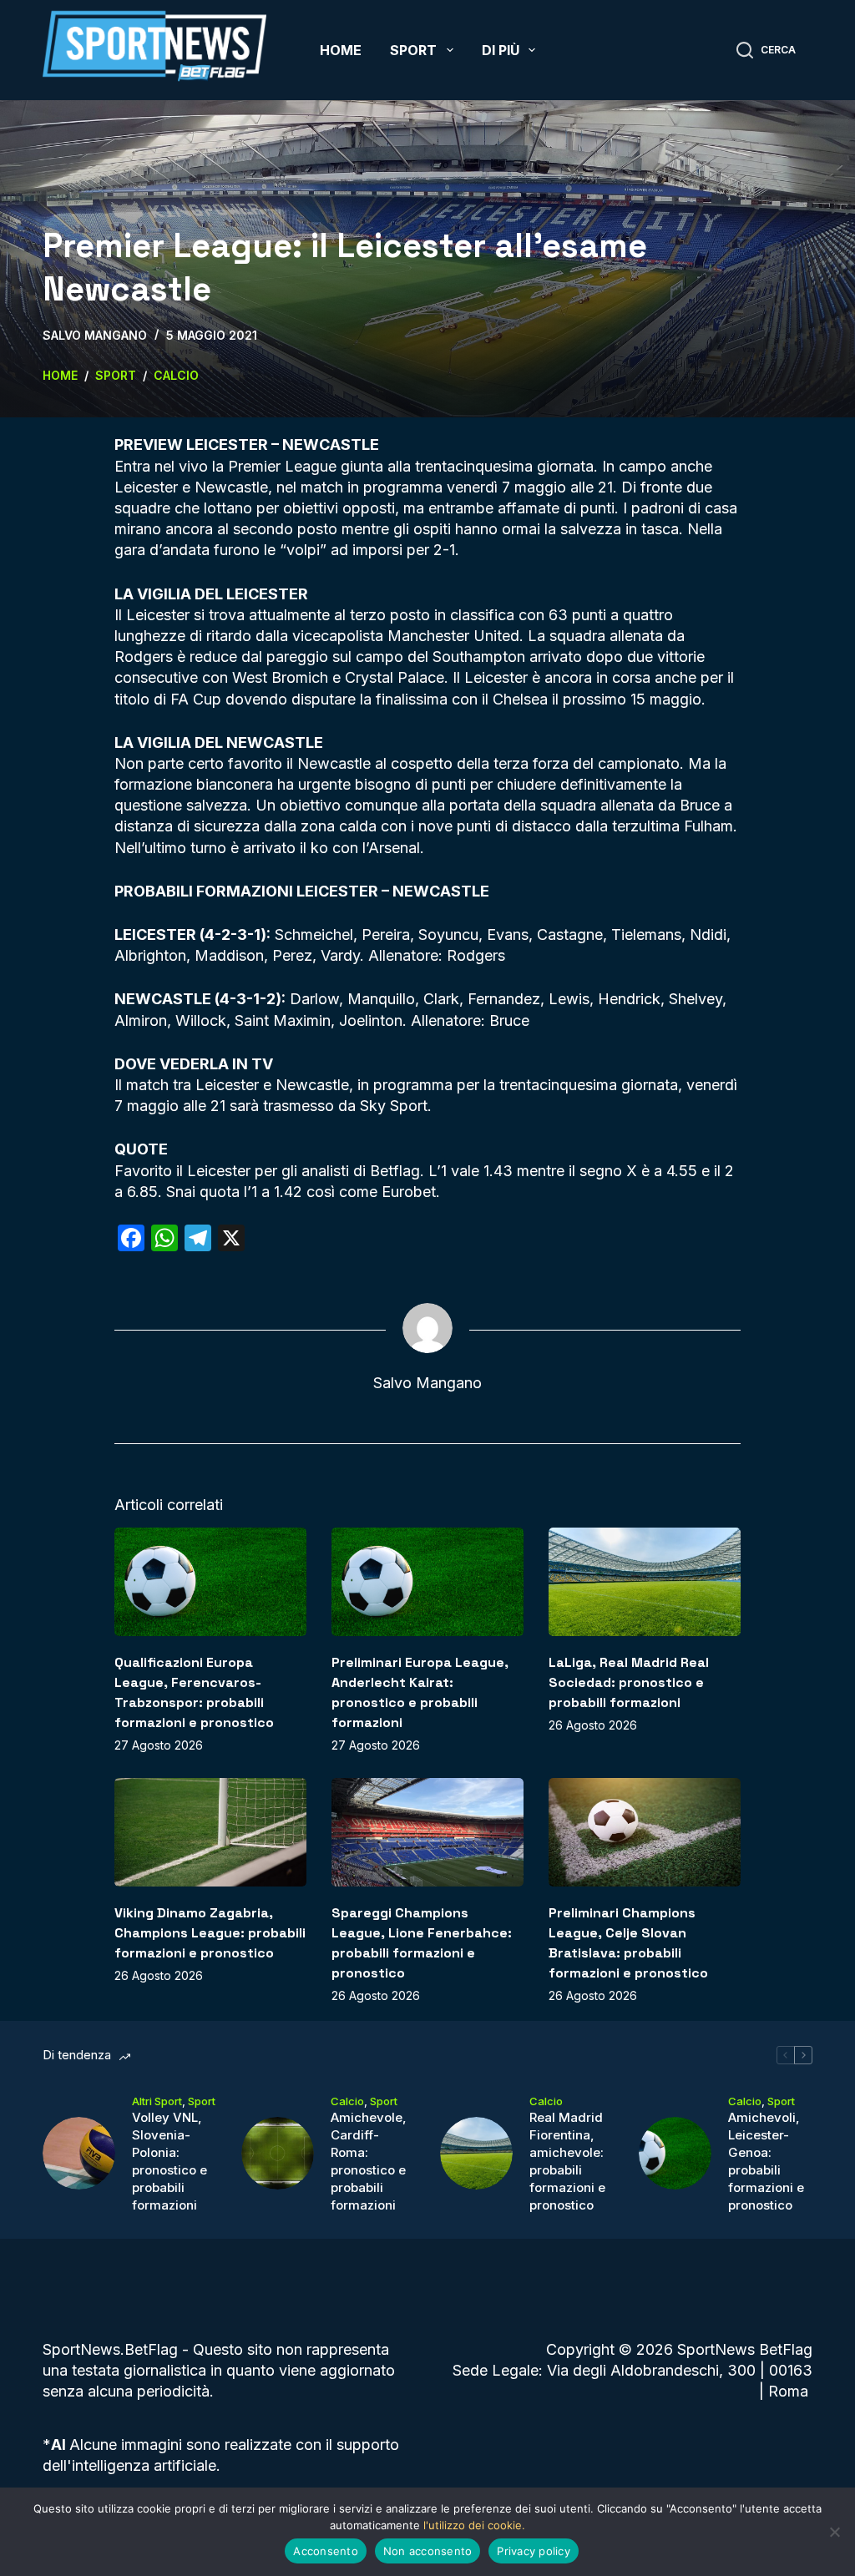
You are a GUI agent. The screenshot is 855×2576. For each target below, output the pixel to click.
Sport (413, 50)
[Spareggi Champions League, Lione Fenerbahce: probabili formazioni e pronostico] (427, 1832)
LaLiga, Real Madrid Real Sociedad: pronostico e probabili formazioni (629, 1682)
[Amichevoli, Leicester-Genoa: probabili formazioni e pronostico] (675, 2153)
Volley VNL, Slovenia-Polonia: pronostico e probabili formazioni (169, 2161)
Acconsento (326, 2551)
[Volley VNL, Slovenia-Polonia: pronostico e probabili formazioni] (79, 2153)
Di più (501, 50)
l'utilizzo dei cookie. (474, 2525)
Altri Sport (157, 2101)
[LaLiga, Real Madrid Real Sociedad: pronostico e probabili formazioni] (645, 1581)
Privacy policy (534, 2551)
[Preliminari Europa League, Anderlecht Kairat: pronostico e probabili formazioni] (427, 1581)
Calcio (347, 2101)
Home (341, 50)
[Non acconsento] (834, 2532)
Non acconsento (428, 2551)
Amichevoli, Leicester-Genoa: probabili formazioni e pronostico (766, 2161)
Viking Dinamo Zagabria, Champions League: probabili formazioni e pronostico (210, 1933)
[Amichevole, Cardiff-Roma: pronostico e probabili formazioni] (278, 2153)
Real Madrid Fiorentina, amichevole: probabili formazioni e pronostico (567, 2161)
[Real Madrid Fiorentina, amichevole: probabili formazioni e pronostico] (476, 2153)
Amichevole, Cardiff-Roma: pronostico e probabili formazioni (369, 2161)
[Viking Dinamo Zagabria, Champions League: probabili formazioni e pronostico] (210, 1832)
